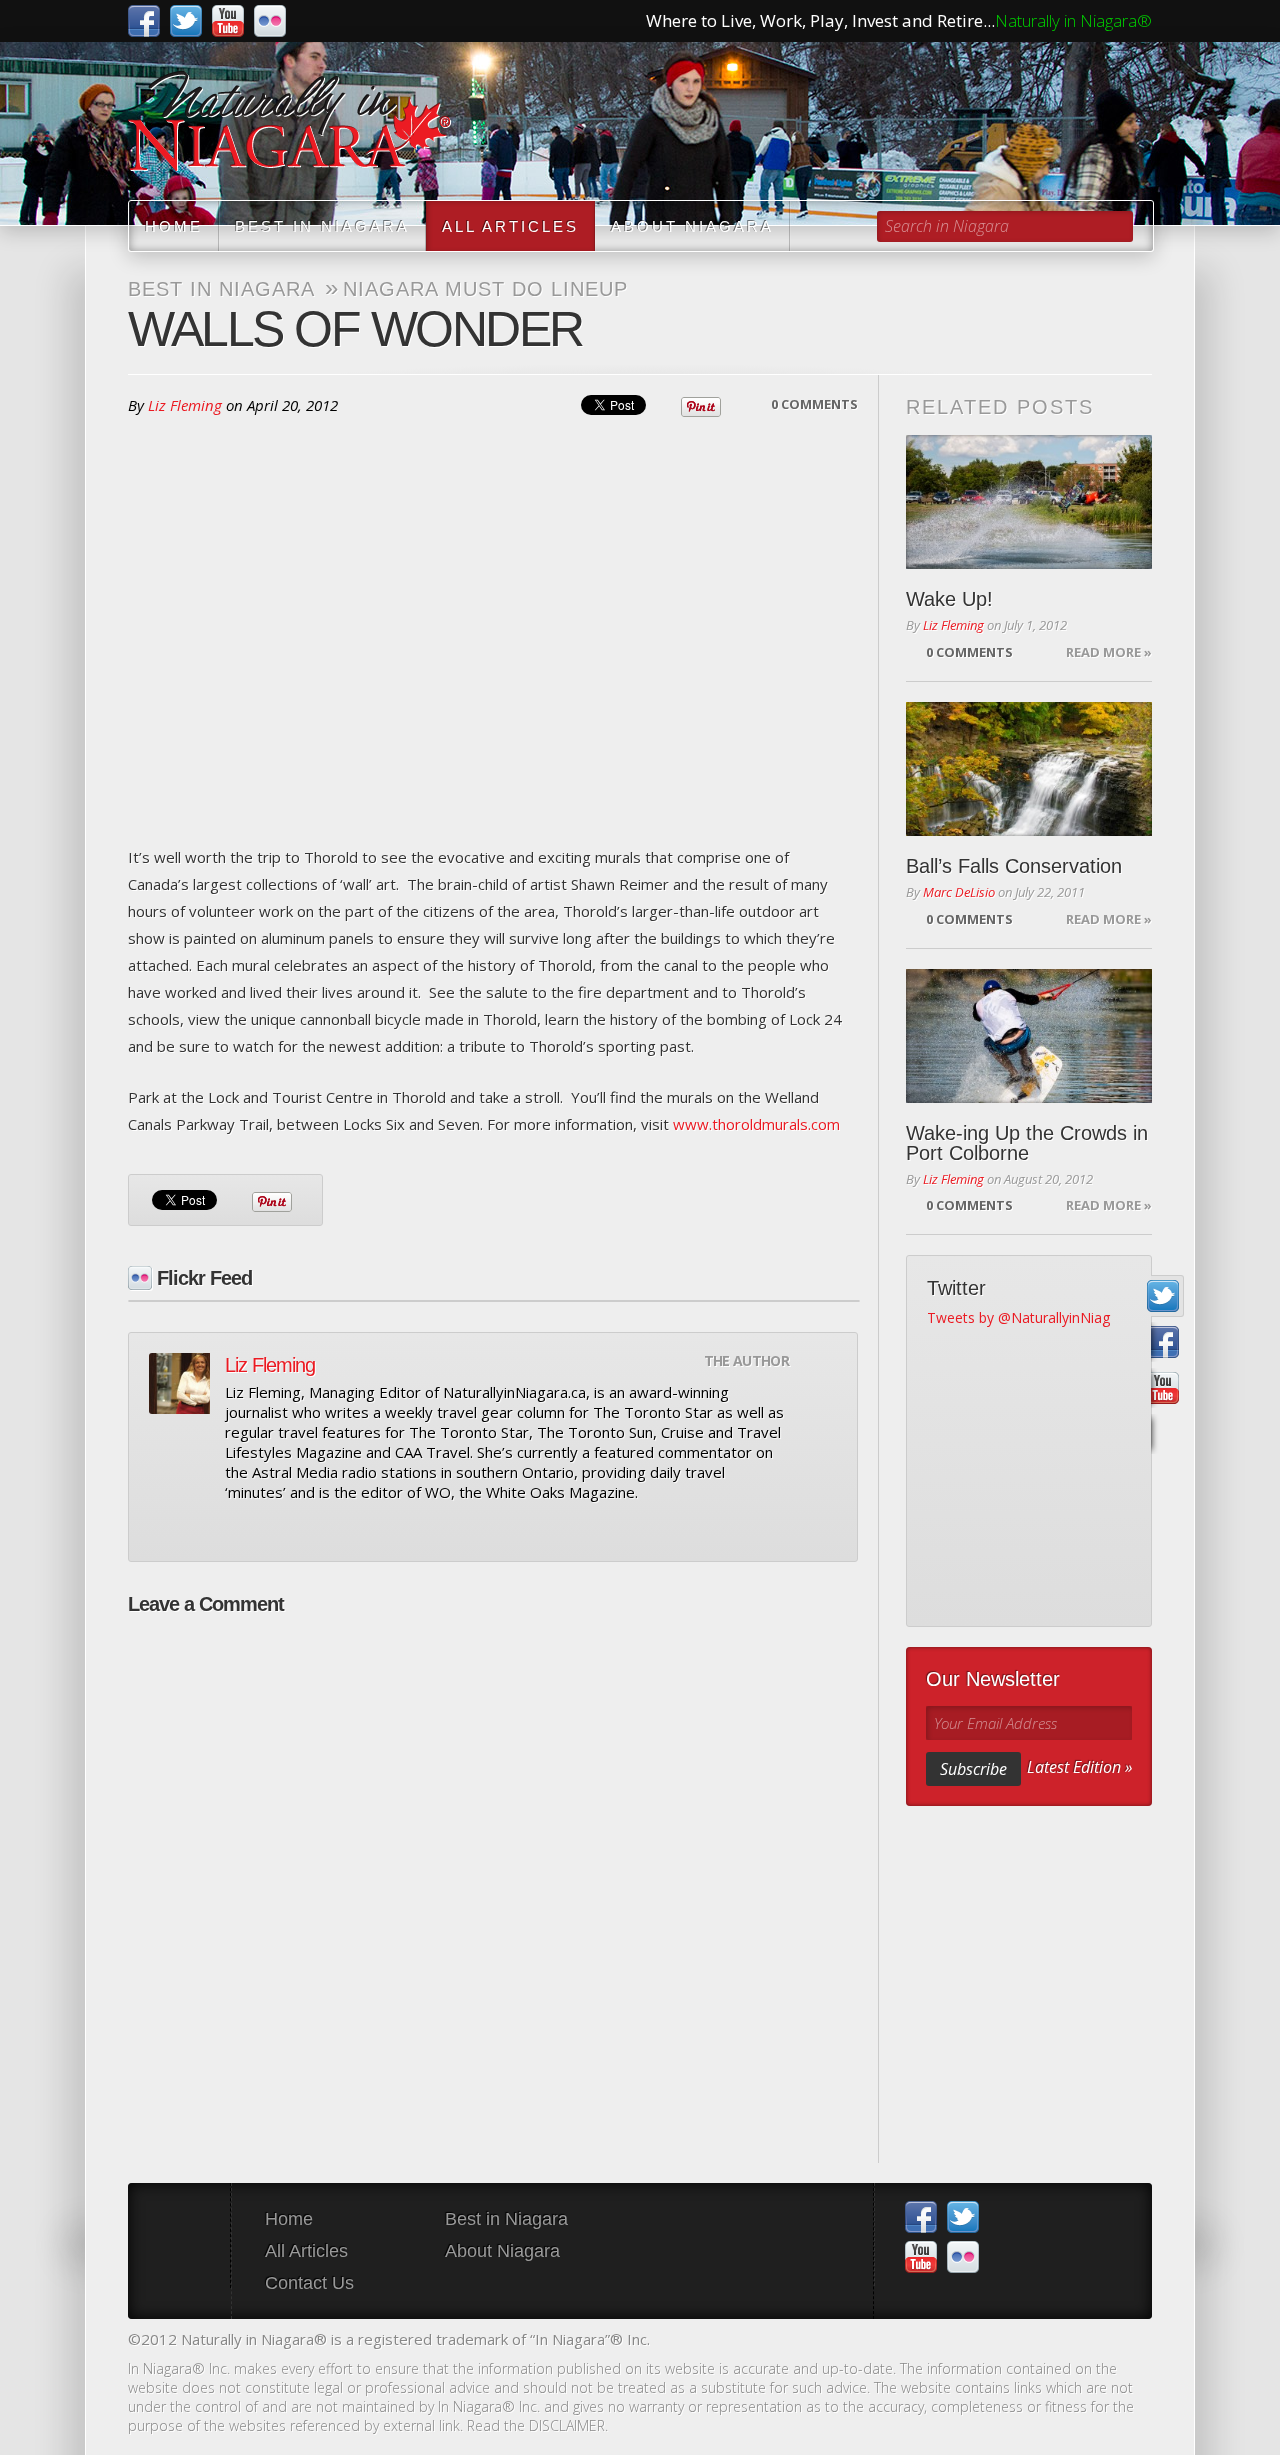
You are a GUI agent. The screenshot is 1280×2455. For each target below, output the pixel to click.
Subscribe (973, 1769)
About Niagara (692, 226)
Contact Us (309, 2283)
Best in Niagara (322, 226)
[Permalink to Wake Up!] (1029, 502)
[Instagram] (1163, 1434)
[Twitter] (1163, 1296)
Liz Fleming (185, 405)
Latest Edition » (1079, 1767)
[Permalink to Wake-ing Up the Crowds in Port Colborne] (1029, 1036)
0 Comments (814, 404)
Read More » (1109, 652)
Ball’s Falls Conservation (1014, 866)
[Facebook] (1163, 1342)
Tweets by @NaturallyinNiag (1018, 1317)
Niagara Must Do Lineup (485, 289)
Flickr (270, 21)
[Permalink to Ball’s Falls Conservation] (1029, 769)
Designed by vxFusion (1135, 2341)
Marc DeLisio (959, 892)
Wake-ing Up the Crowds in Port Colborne (1027, 1143)
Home (174, 226)
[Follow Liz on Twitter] (271, 1529)
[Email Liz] (237, 1529)
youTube (228, 21)
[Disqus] (493, 1879)
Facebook (144, 21)
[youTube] (1163, 1388)
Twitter (186, 21)
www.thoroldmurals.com (756, 1124)
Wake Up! (949, 599)
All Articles (510, 226)
